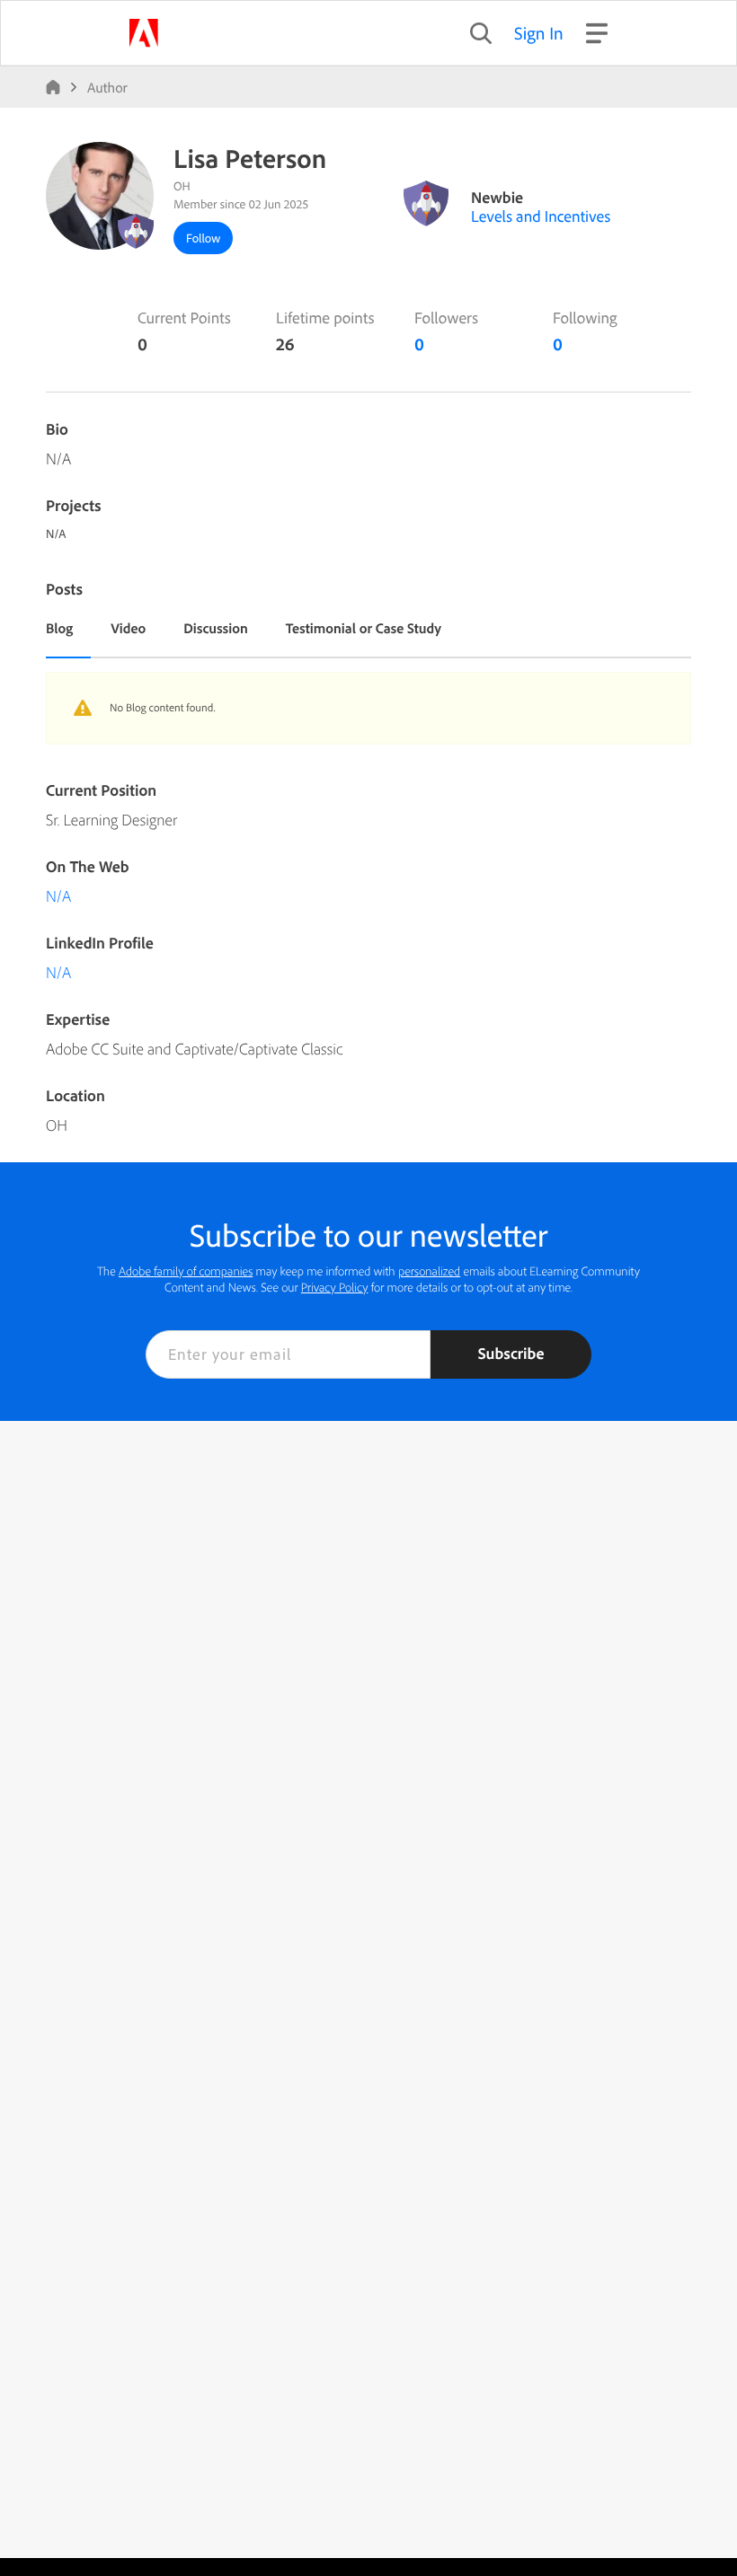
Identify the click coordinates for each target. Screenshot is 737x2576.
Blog (59, 628)
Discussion (216, 628)
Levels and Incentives (541, 216)
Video (128, 628)
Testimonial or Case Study (364, 628)
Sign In (539, 33)
